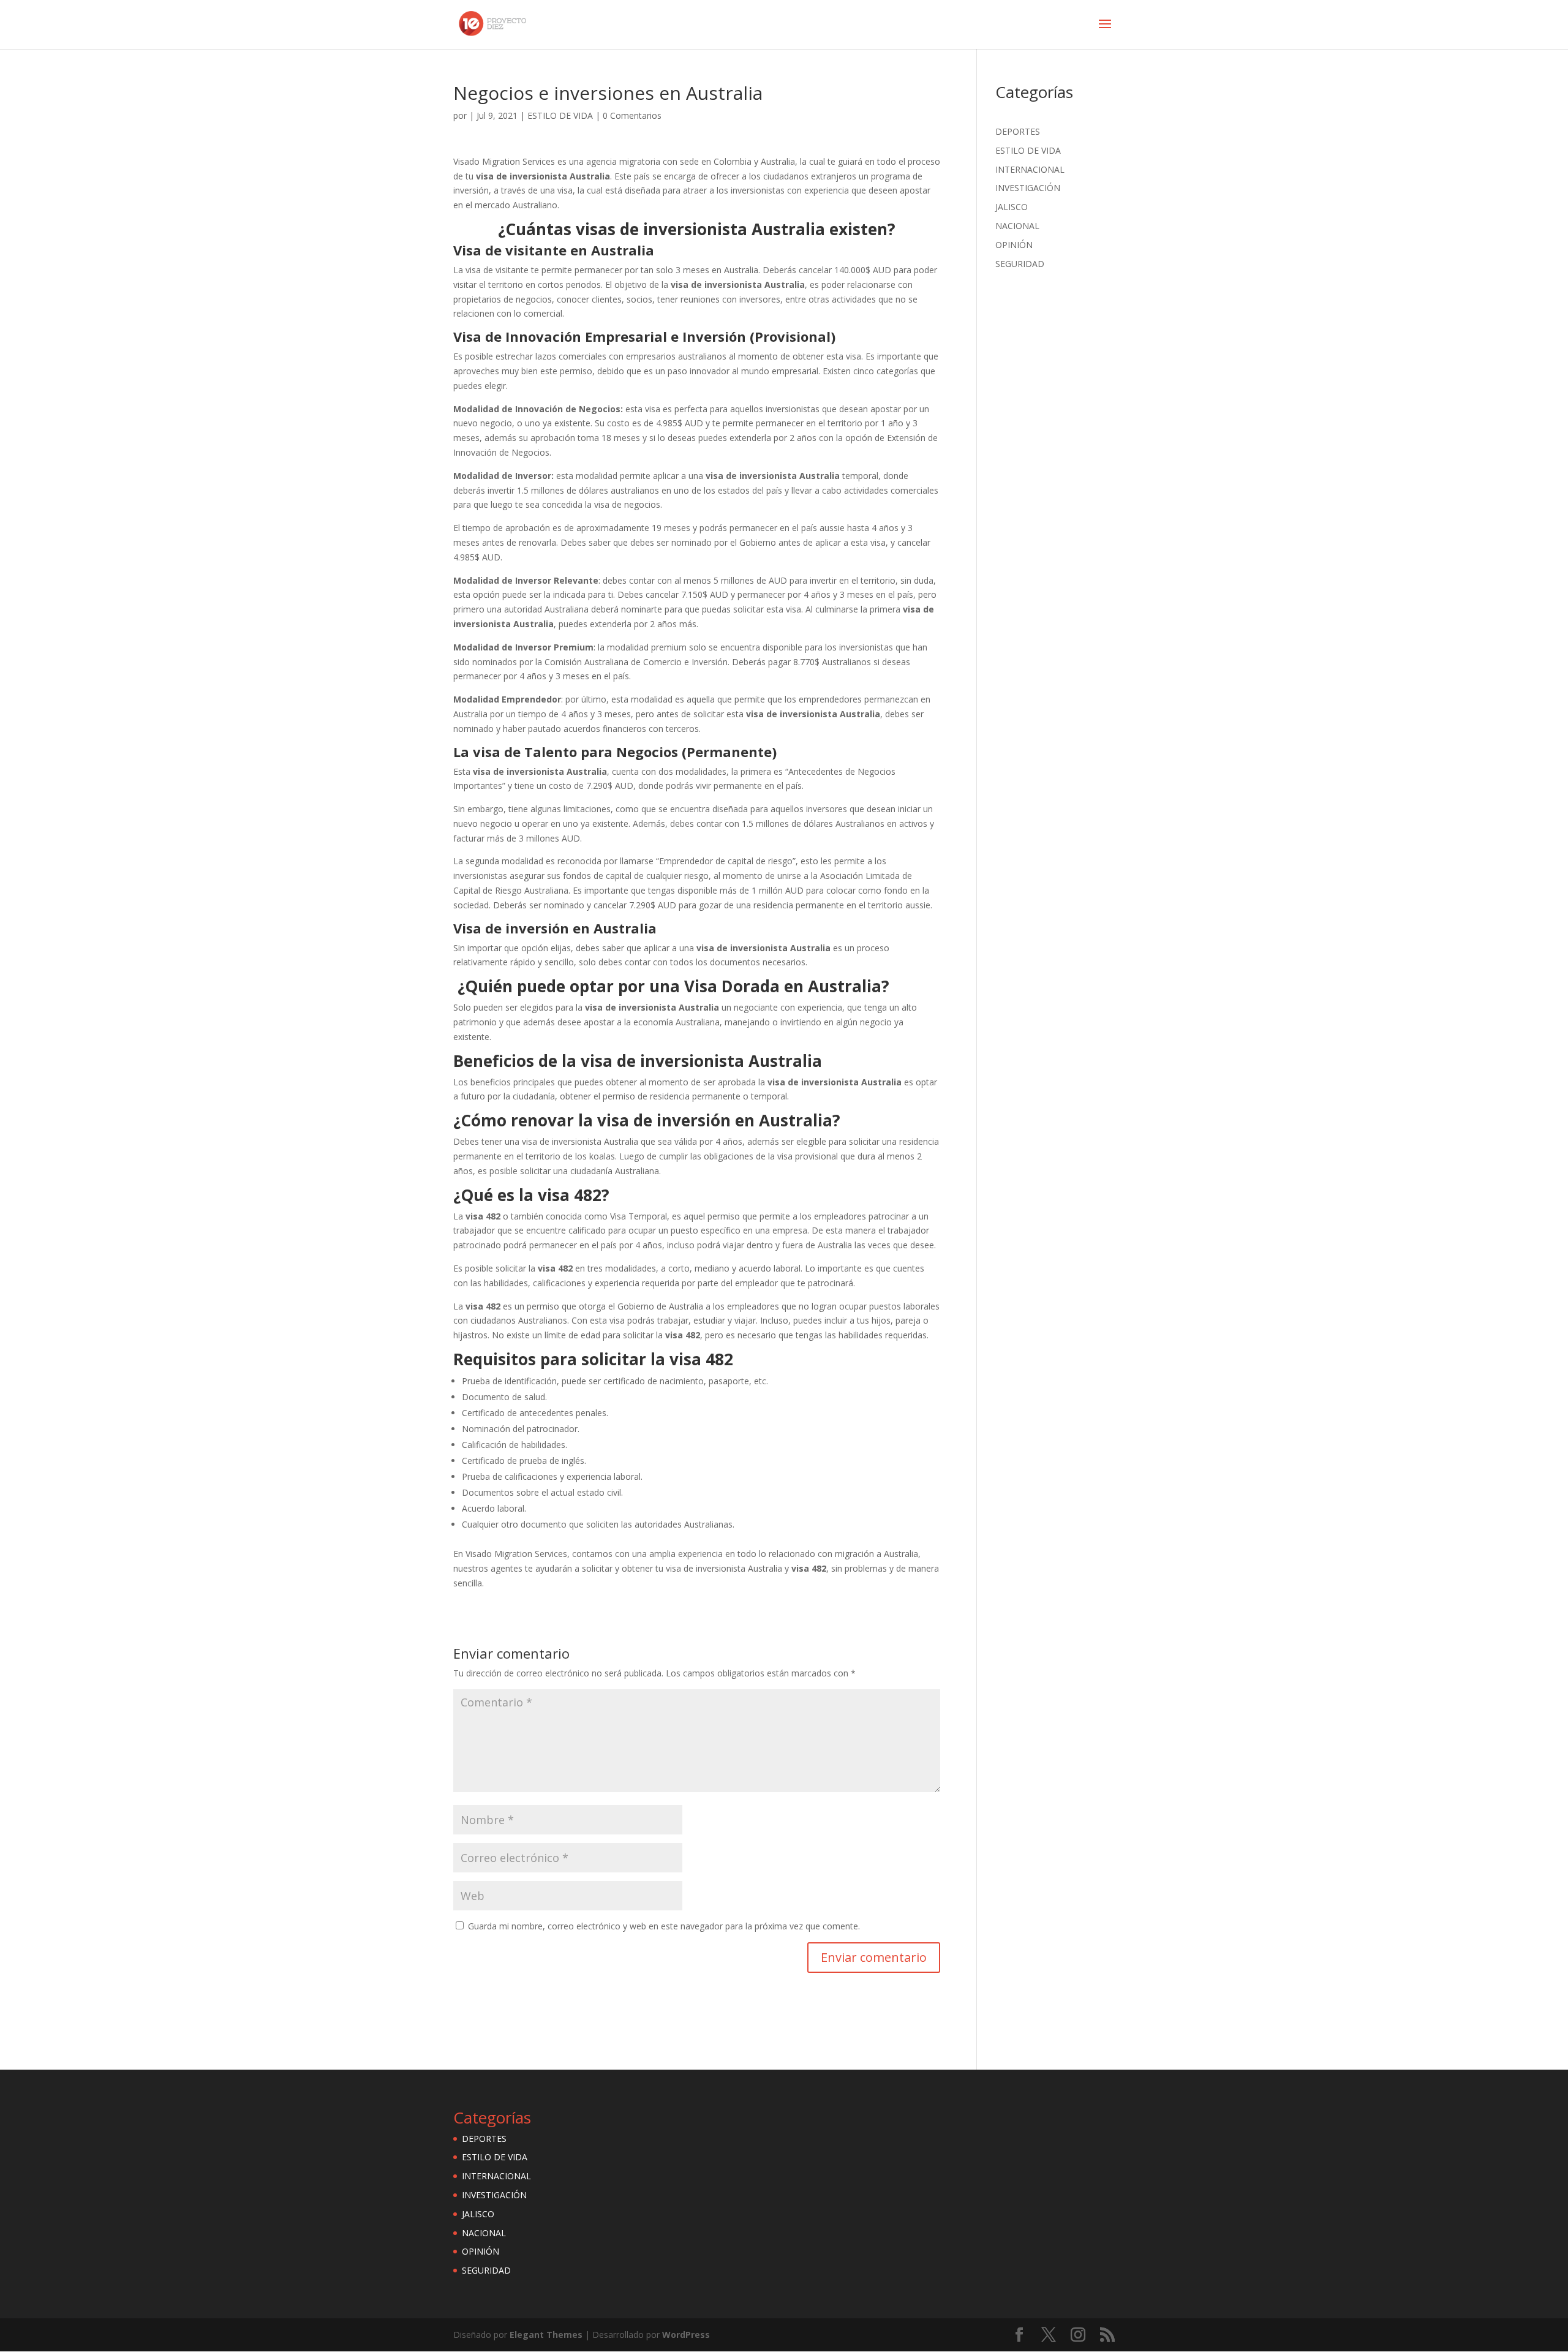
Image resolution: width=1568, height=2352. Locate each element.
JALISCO (1012, 207)
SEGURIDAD (1020, 264)
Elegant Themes (546, 2335)
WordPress (686, 2335)
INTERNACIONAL (1030, 169)
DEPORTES (1018, 131)
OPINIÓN (1014, 245)
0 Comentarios (632, 115)
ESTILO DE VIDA (560, 115)
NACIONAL (1017, 226)
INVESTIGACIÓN (1028, 188)
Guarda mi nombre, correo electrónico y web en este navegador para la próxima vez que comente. (664, 1926)
